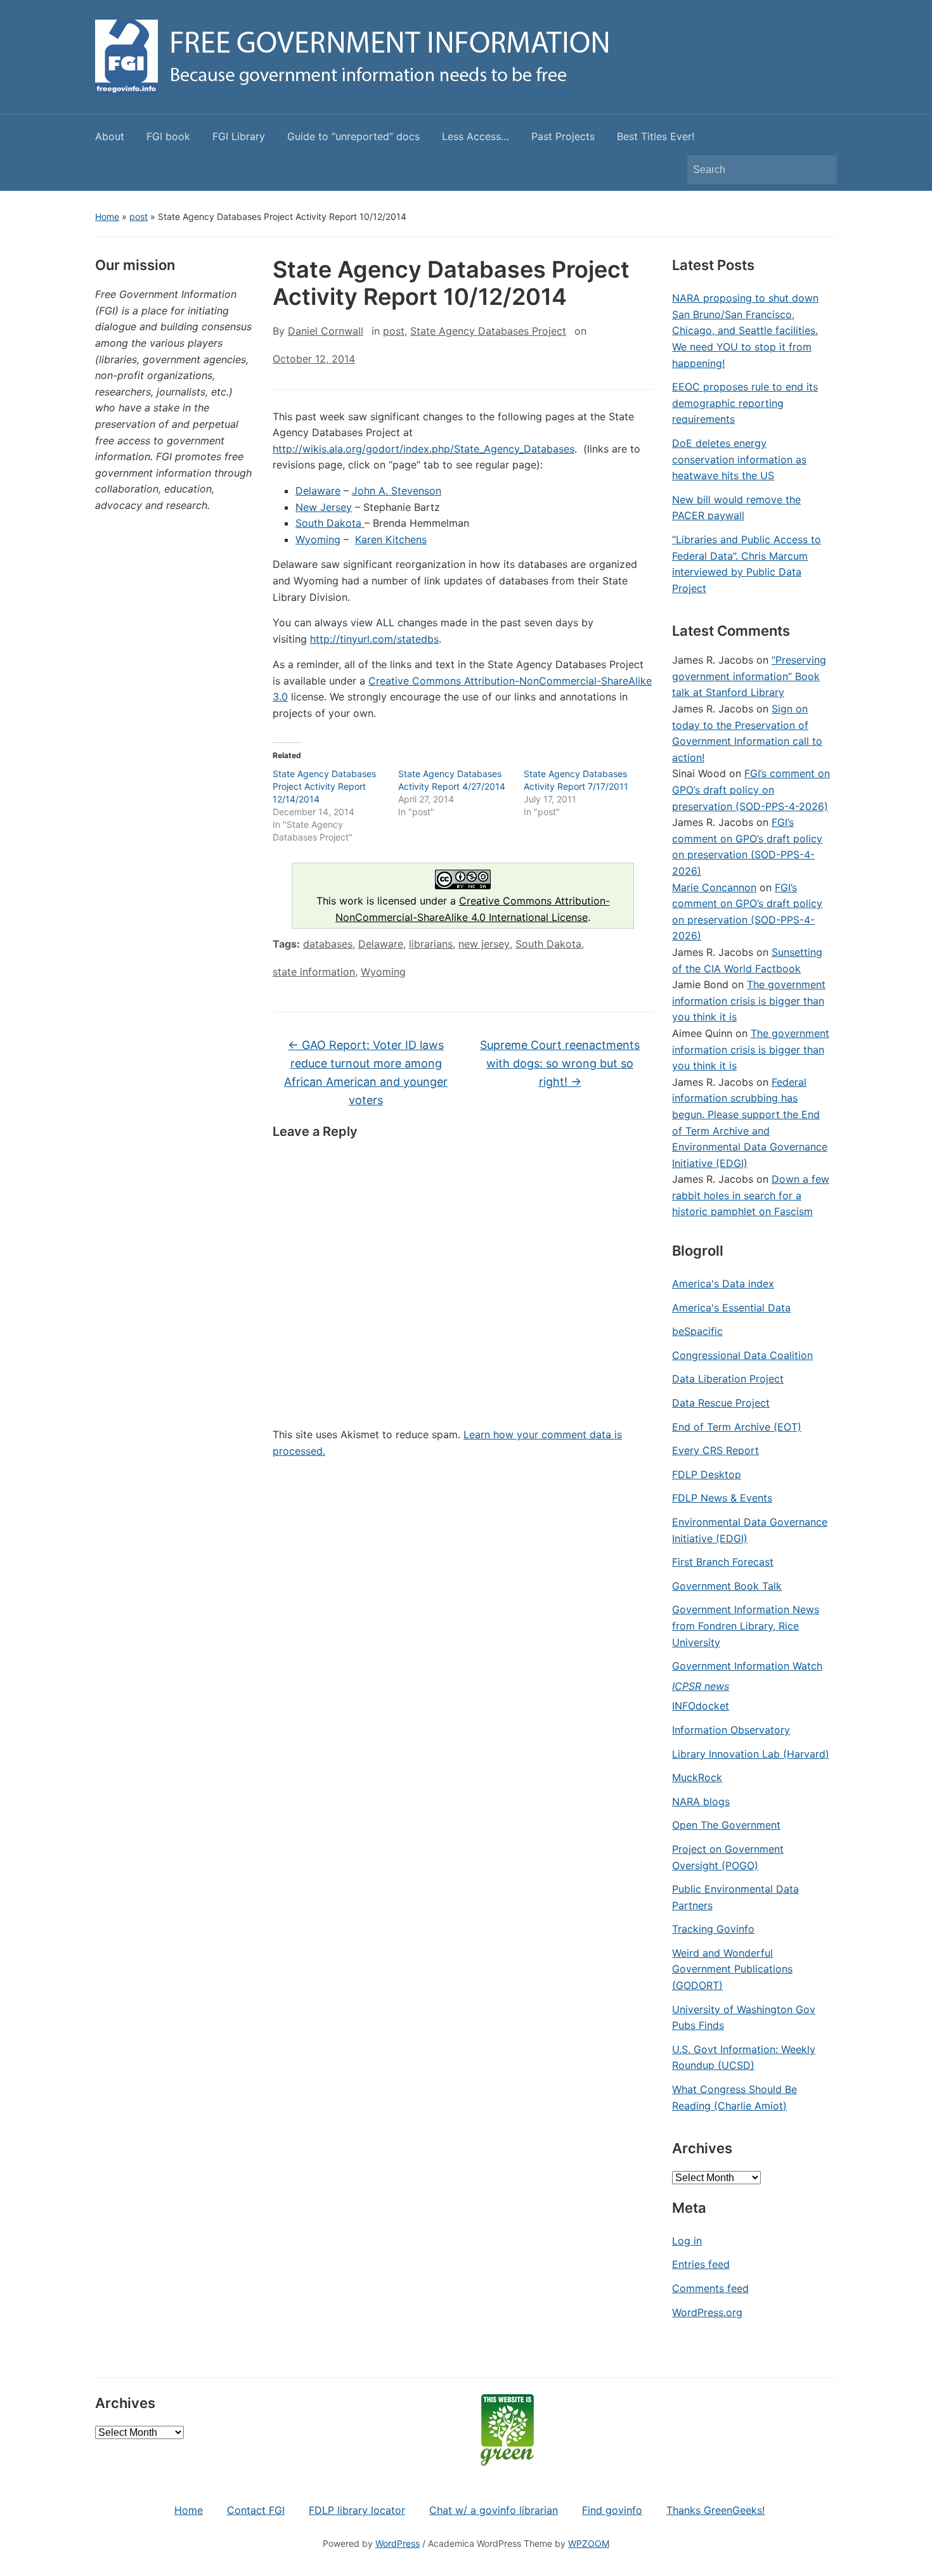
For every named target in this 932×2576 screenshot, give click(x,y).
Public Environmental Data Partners (735, 1897)
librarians (431, 944)
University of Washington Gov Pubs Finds (744, 2018)
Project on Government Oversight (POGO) (728, 1857)
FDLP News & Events (722, 1498)
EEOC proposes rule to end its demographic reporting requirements (745, 403)
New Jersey (324, 507)
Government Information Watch (747, 1666)
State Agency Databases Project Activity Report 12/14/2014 (324, 786)
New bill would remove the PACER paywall (736, 508)
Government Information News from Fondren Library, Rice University (746, 1626)
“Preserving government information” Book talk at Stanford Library (749, 676)
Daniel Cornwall (326, 331)
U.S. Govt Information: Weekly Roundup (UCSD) (744, 2058)
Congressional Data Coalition (742, 1355)
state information (314, 972)
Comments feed (710, 2288)
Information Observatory (731, 1730)
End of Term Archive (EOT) (737, 1427)
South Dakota (330, 523)
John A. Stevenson (397, 491)
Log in (687, 2241)
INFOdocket (701, 1706)
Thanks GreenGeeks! (715, 2510)
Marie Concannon (714, 887)
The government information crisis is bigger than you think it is (749, 1001)
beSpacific (697, 1331)
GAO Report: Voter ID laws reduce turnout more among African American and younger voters (366, 1072)
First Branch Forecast (723, 1562)
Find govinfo (612, 2510)
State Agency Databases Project (488, 331)
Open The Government (726, 1825)
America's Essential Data (731, 1308)
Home (107, 216)
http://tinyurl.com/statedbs (374, 639)
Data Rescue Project (721, 1403)
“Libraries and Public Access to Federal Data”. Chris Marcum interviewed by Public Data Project (747, 564)
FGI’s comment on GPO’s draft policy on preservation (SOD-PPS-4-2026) (751, 789)
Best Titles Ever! (656, 136)
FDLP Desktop (707, 1474)
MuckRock (697, 1777)
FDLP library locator (357, 2510)
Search (821, 170)
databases (328, 944)
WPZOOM (589, 2543)
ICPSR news (701, 1686)
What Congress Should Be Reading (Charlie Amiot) (735, 2097)
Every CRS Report (715, 1450)
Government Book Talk (727, 1586)
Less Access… (476, 136)
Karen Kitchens (391, 539)
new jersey (484, 944)
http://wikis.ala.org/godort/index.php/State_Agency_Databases (424, 449)
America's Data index (723, 1284)
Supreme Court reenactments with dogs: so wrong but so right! (560, 1063)
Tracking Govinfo (713, 1929)
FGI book (168, 136)
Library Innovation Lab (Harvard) (751, 1754)
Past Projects (563, 136)
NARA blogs (701, 1801)
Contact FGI (256, 2510)
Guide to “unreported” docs (353, 136)
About (110, 136)
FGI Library (239, 136)
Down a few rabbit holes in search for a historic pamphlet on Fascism (751, 1195)
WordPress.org (707, 2312)
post (139, 216)
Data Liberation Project (728, 1379)
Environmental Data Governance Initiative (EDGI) (750, 1530)
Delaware (318, 491)
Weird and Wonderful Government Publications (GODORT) (732, 1969)
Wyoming (318, 539)
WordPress (398, 2543)
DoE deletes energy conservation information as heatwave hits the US (739, 459)
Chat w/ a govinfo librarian (494, 2510)
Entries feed (701, 2264)
